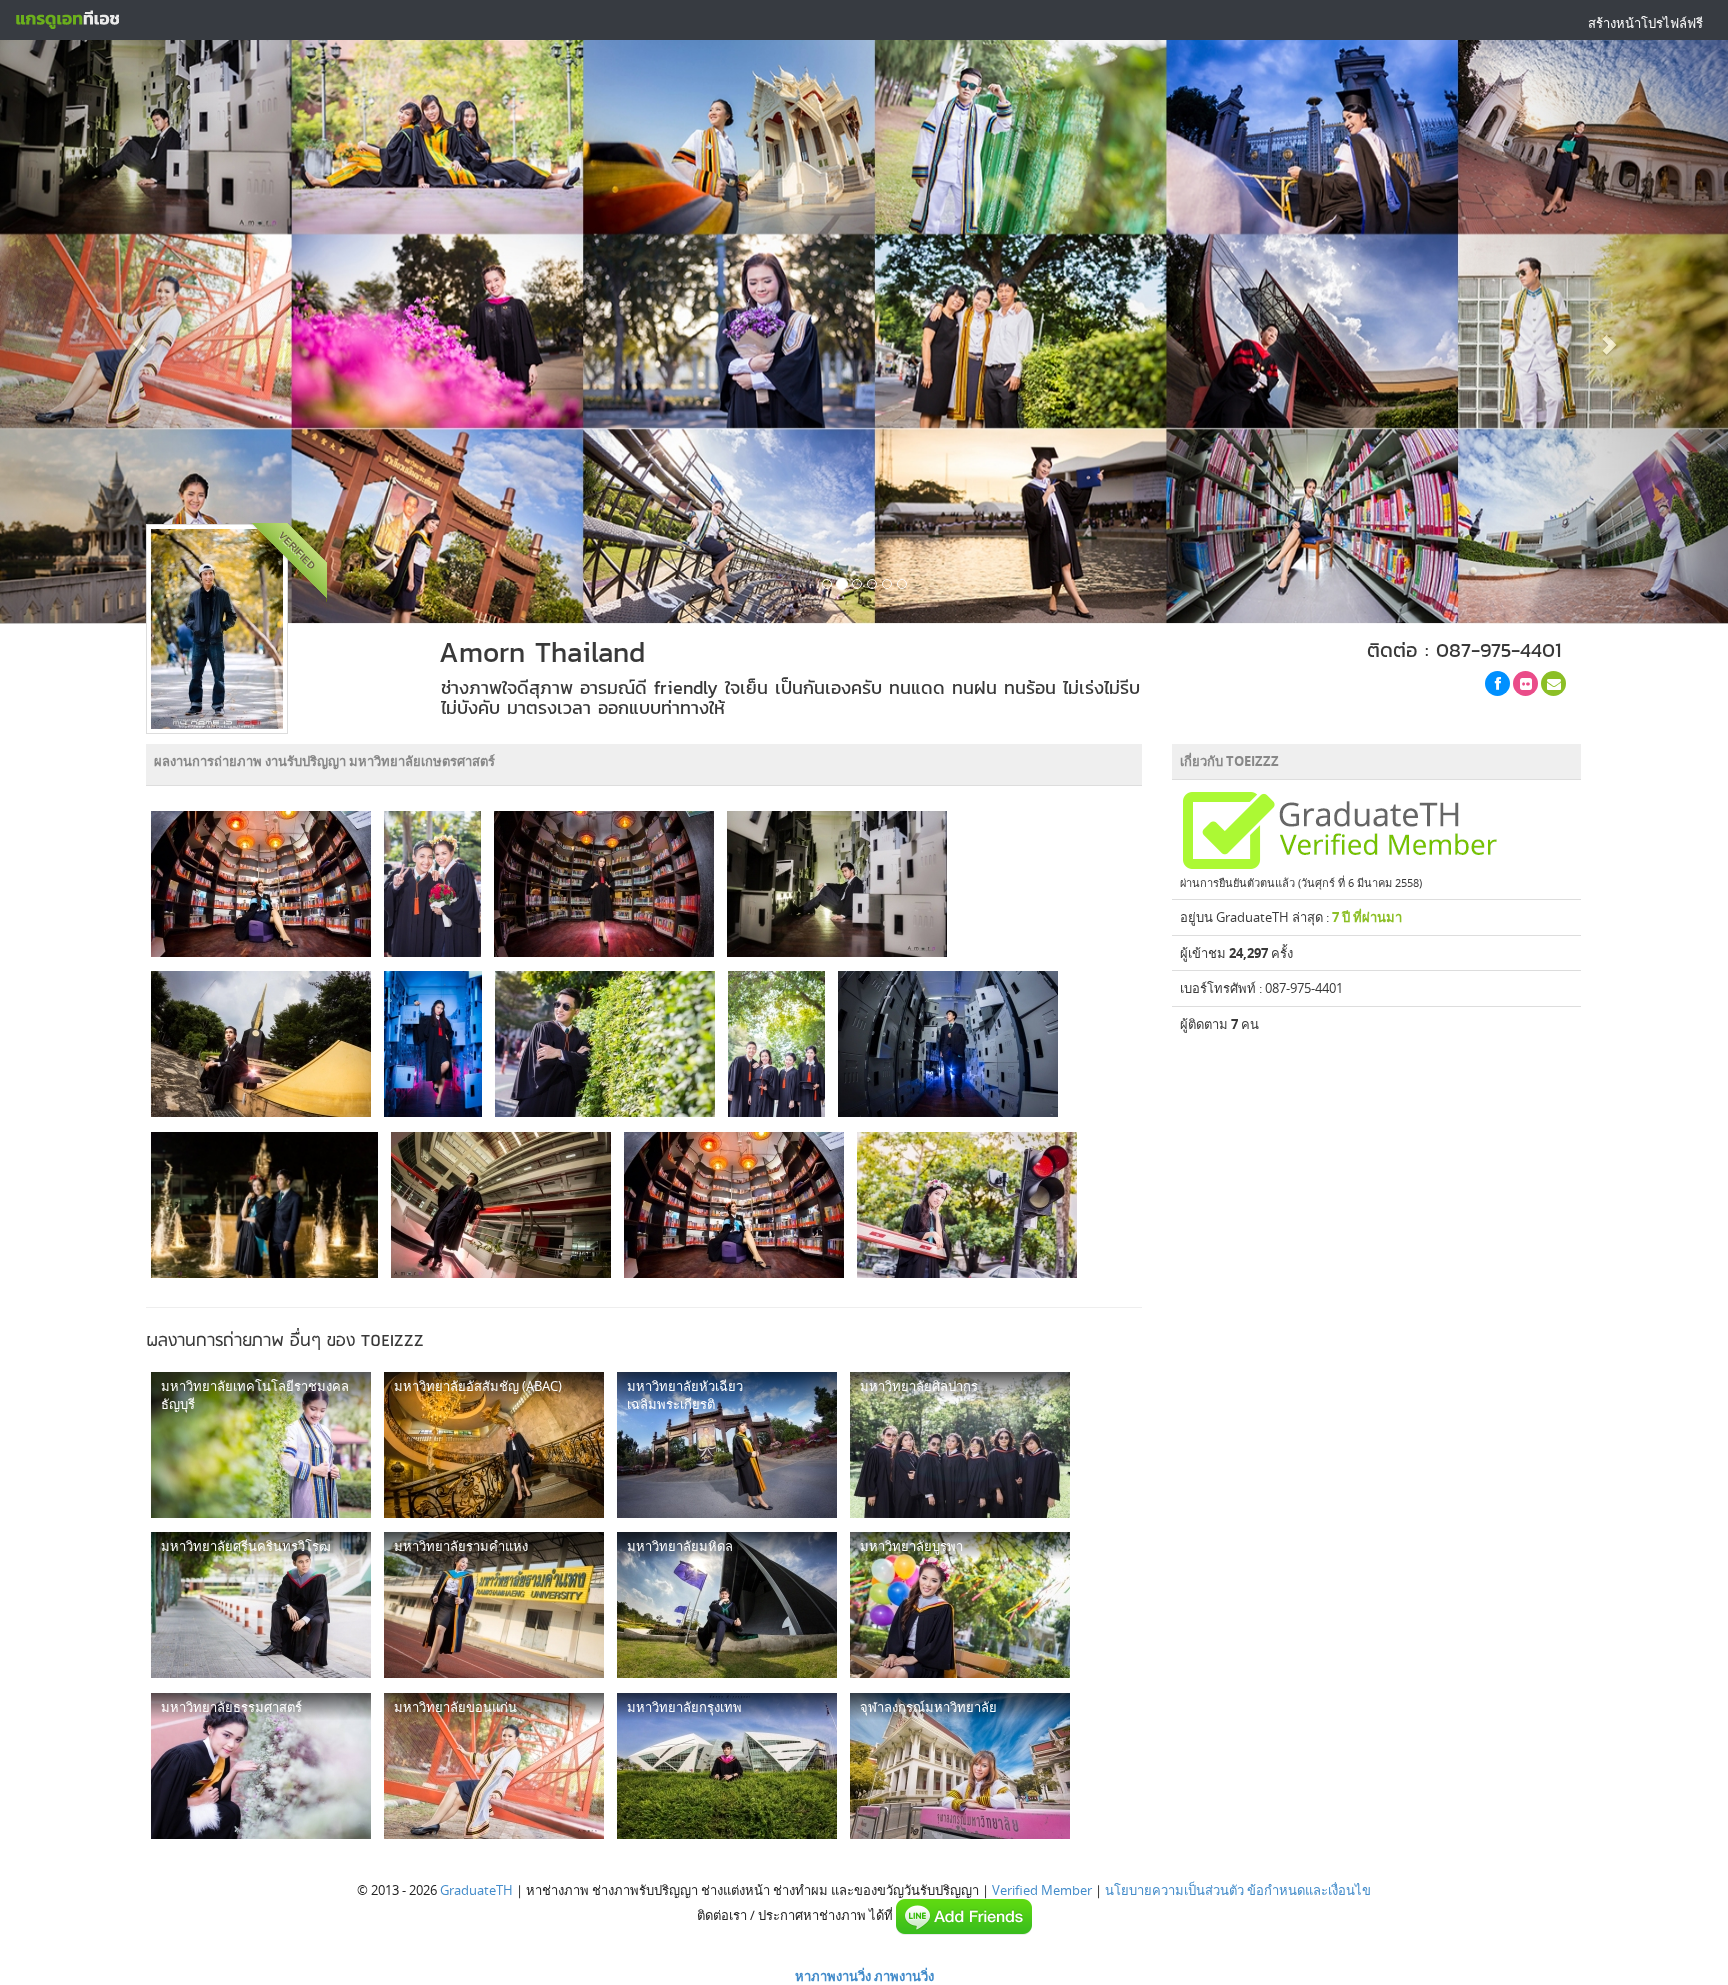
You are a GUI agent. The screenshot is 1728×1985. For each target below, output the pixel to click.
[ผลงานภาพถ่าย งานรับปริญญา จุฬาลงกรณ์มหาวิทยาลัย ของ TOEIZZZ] (960, 1766)
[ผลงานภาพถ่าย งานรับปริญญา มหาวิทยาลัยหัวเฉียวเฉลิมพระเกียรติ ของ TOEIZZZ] (727, 1445)
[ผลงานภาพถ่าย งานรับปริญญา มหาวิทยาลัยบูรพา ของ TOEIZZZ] (960, 1605)
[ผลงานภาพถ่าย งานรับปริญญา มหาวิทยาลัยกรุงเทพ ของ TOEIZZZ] (727, 1766)
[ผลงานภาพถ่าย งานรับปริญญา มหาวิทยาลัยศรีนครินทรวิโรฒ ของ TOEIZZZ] (261, 1605)
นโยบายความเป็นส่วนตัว (1174, 1890)
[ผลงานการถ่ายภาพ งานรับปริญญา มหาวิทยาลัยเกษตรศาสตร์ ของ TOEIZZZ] (261, 884)
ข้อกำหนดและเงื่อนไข (1309, 1890)
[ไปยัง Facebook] (1497, 683)
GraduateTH (476, 1890)
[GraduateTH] (67, 20)
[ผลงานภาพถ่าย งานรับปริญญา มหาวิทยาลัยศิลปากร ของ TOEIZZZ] (960, 1445)
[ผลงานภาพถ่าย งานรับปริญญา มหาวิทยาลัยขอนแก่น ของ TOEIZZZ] (494, 1766)
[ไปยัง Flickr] (1525, 683)
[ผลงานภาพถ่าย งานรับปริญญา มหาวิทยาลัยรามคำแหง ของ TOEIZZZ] (494, 1605)
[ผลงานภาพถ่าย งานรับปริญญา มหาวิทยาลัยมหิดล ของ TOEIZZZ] (727, 1605)
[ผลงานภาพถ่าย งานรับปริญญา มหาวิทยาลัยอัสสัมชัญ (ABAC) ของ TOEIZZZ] (494, 1445)
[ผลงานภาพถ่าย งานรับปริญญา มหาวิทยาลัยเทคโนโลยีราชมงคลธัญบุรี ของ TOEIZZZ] (261, 1445)
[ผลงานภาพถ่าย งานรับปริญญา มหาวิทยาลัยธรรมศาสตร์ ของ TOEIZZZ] (261, 1766)
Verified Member (1042, 1890)
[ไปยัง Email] (1553, 683)
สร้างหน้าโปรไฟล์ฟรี (1645, 23)
